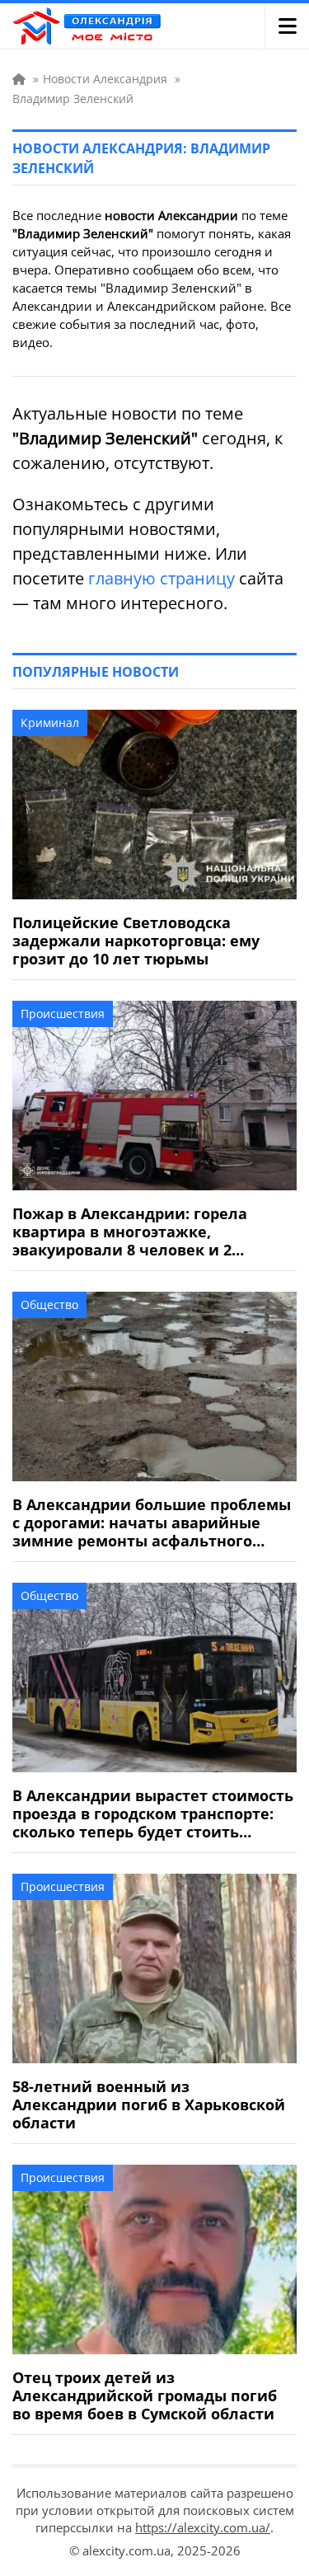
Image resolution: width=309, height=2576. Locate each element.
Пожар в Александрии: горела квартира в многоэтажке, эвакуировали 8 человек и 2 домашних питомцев (130, 1232)
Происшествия (63, 1014)
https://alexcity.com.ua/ (203, 2527)
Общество (49, 1304)
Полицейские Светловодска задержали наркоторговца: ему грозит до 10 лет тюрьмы (136, 941)
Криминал (50, 723)
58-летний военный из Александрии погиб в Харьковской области (149, 2104)
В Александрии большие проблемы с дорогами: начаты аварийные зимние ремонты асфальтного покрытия (152, 1523)
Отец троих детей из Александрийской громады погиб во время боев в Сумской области (145, 2395)
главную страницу (162, 578)
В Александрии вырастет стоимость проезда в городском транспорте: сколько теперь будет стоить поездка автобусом (153, 1814)
